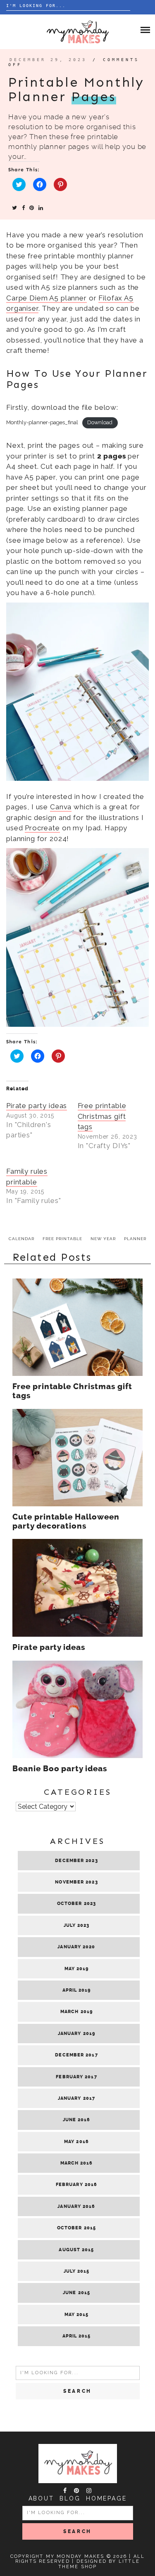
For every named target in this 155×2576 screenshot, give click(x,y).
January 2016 (76, 2206)
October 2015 (76, 2228)
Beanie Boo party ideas (60, 1769)
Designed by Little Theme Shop (99, 2564)
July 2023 (77, 1925)
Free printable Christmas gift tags (102, 1116)
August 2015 (76, 2250)
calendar (21, 1239)
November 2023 (76, 1882)
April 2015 (77, 2336)
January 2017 (76, 2098)
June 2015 (76, 2293)
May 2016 (76, 2142)
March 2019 (76, 2012)
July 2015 (77, 2271)
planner (135, 1239)
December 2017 (76, 2055)
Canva (61, 807)
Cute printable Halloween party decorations (66, 1522)
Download (100, 422)
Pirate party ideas (37, 1106)
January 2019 (76, 2034)
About (41, 2498)
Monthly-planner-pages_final (42, 422)
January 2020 (76, 1947)
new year (103, 1239)
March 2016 (77, 2163)
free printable (62, 1239)
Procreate (42, 828)
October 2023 (76, 1904)
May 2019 (77, 1969)
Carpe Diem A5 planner (46, 298)
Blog (70, 2498)
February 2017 (76, 2077)
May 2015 (77, 2315)
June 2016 (77, 2120)
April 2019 (77, 1990)
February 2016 (76, 2185)
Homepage (106, 2498)
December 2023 (76, 1861)
